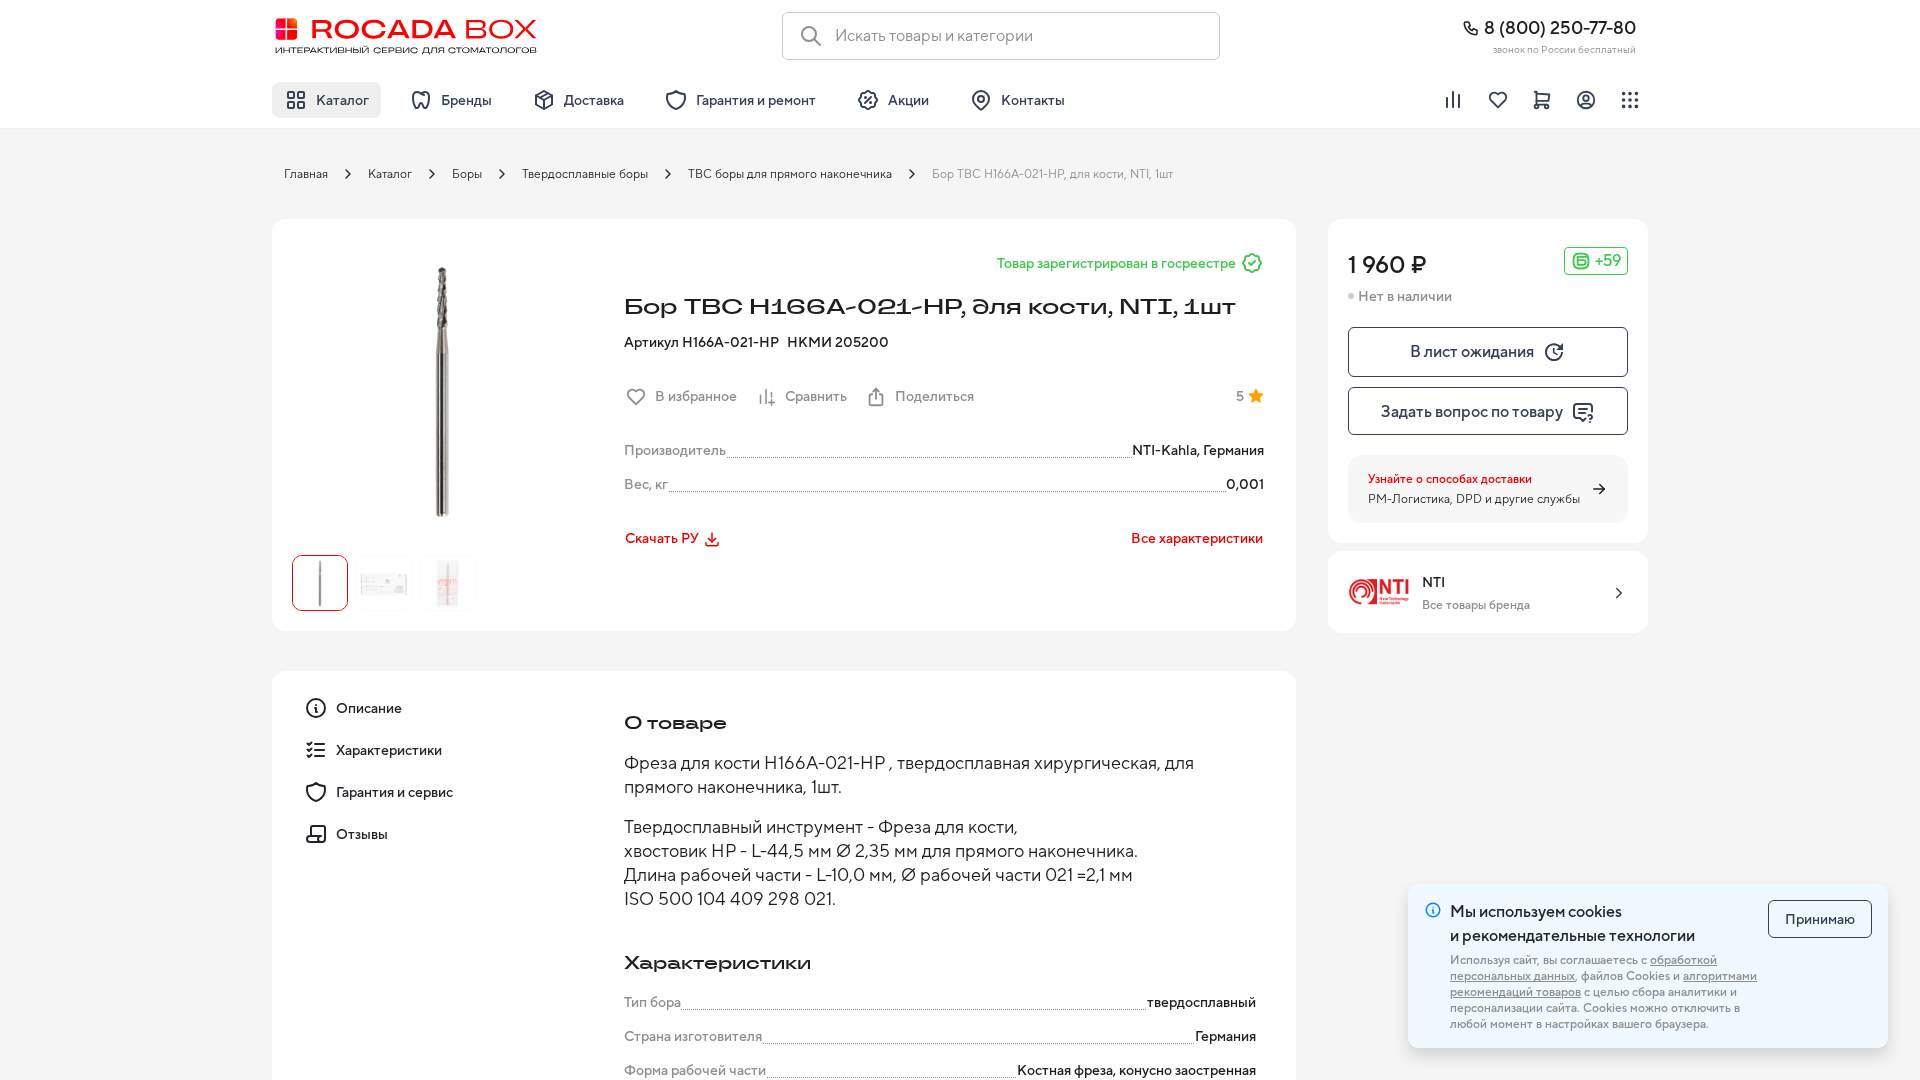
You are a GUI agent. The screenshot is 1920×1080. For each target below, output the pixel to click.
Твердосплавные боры (585, 174)
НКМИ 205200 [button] (838, 342)
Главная (306, 174)
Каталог (390, 174)
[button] (442, 389)
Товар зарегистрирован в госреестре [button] (1116, 263)
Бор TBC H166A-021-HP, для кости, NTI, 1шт (1052, 174)
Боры (467, 174)
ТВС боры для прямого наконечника (790, 174)
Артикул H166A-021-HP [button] (701, 342)
